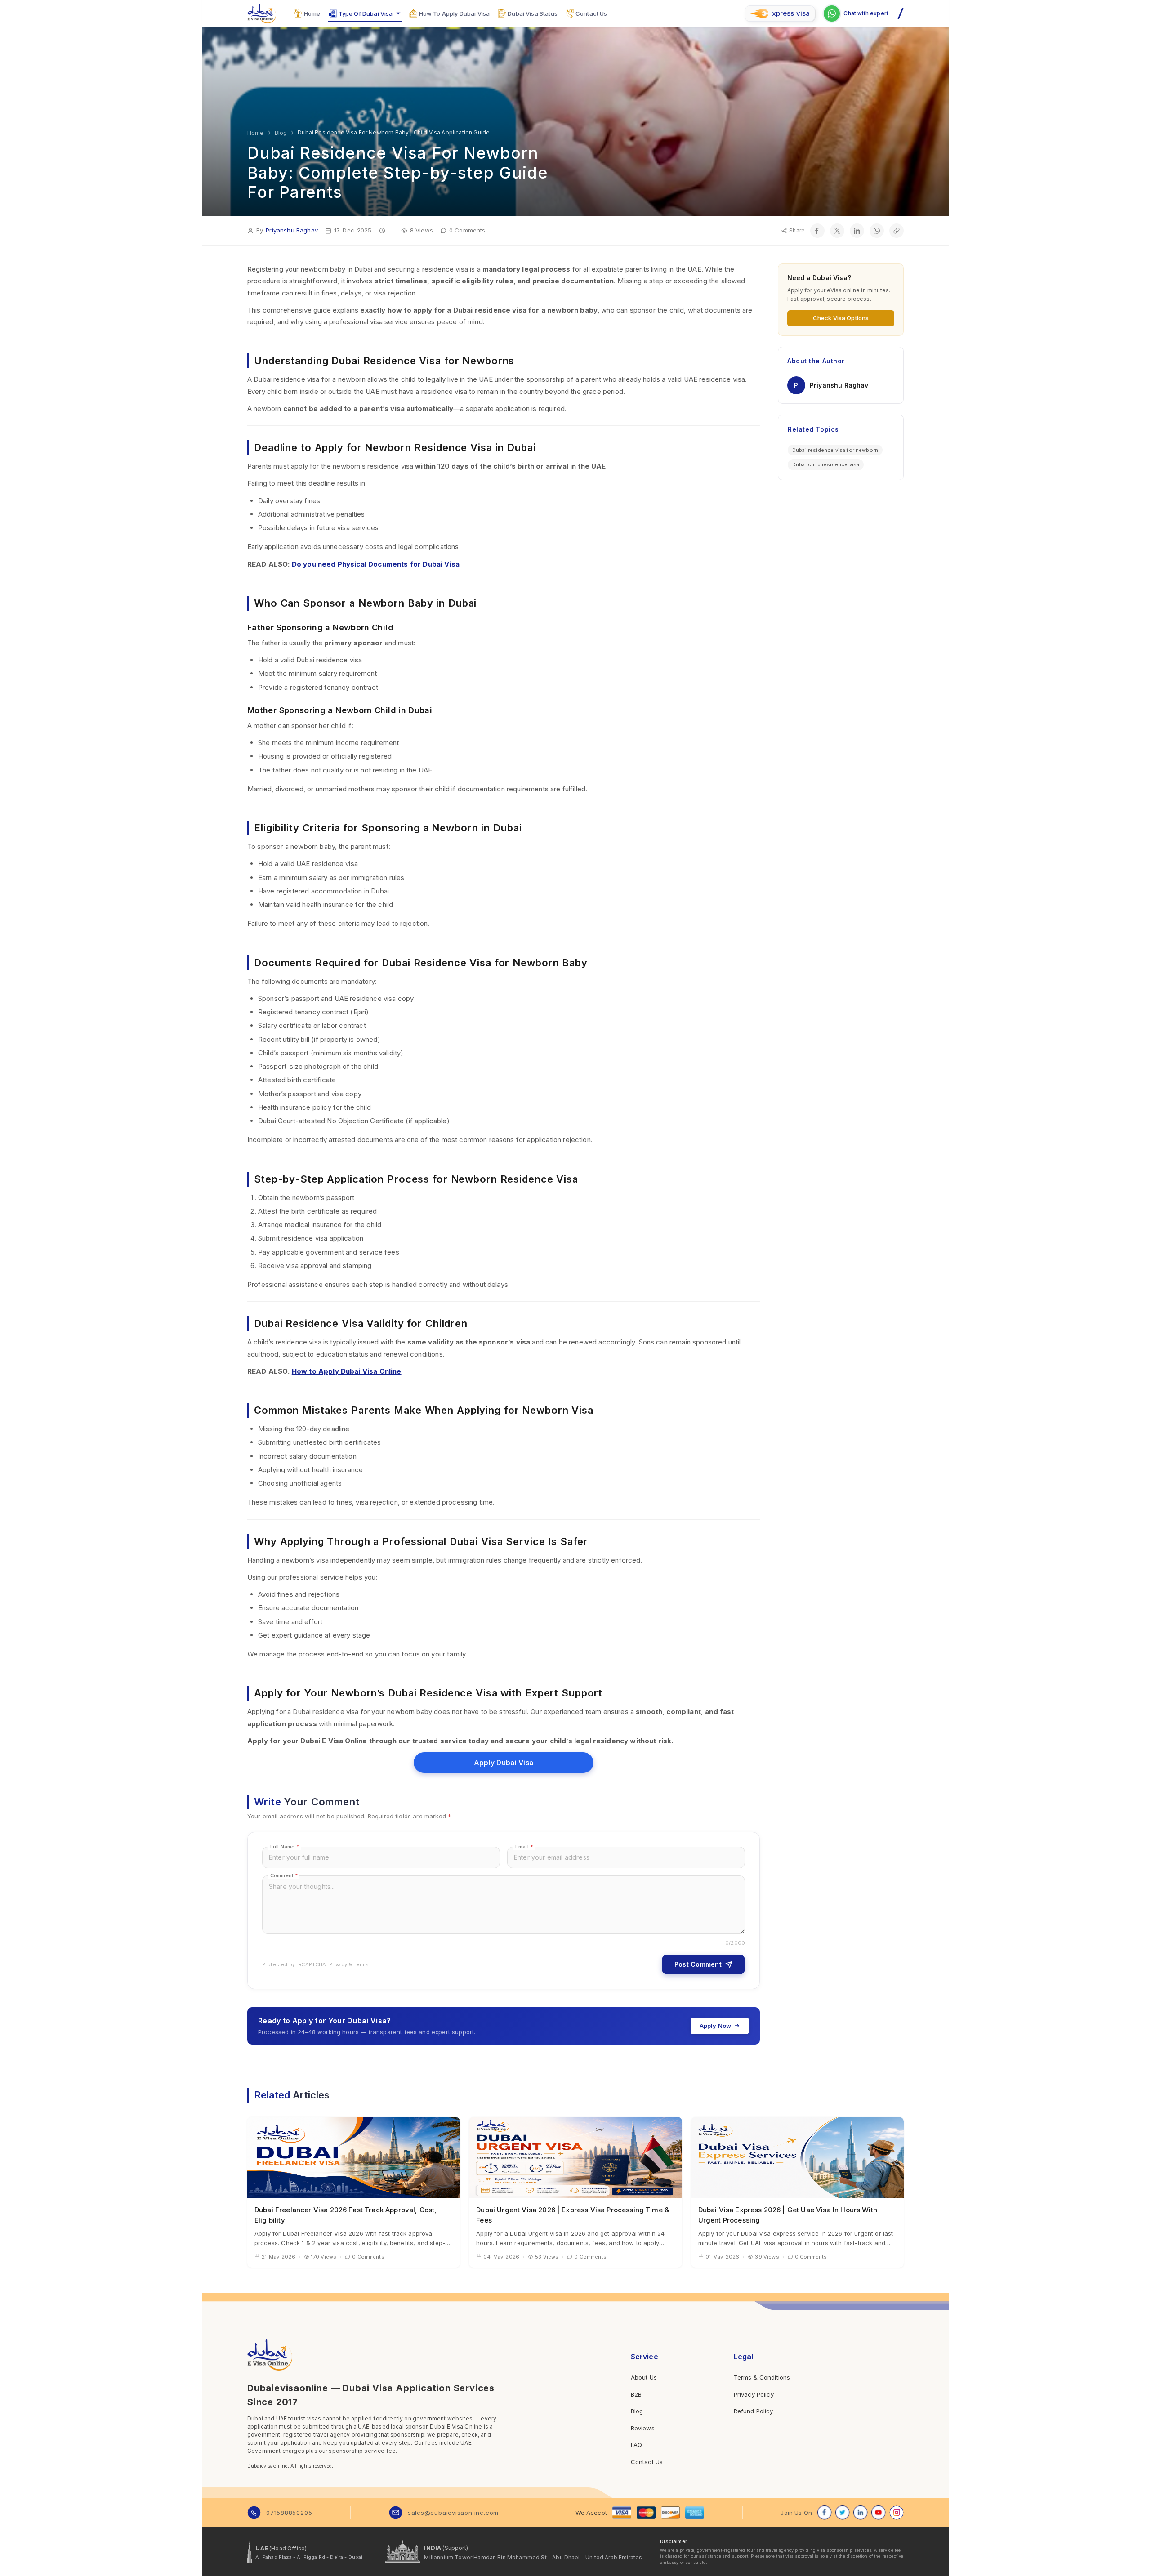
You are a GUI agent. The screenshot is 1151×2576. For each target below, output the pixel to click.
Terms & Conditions (762, 2377)
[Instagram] (897, 2513)
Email (524, 1847)
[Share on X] (837, 231)
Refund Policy (754, 2411)
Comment (284, 1875)
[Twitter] (843, 2513)
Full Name (285, 1847)
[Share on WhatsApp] (877, 231)
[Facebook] (825, 2513)
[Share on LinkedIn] (857, 231)
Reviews (643, 2428)
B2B (636, 2394)
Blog (637, 2411)
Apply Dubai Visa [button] (504, 1763)
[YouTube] (879, 2513)
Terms (361, 1964)
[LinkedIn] (861, 2513)
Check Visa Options (841, 318)
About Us (644, 2377)
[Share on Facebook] (817, 231)
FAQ (636, 2445)
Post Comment (698, 1964)
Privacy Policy (754, 2394)
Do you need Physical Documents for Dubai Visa (376, 564)
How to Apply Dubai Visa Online (347, 1371)
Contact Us (647, 2462)
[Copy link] (897, 231)
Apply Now (715, 2026)
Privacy (338, 1964)
